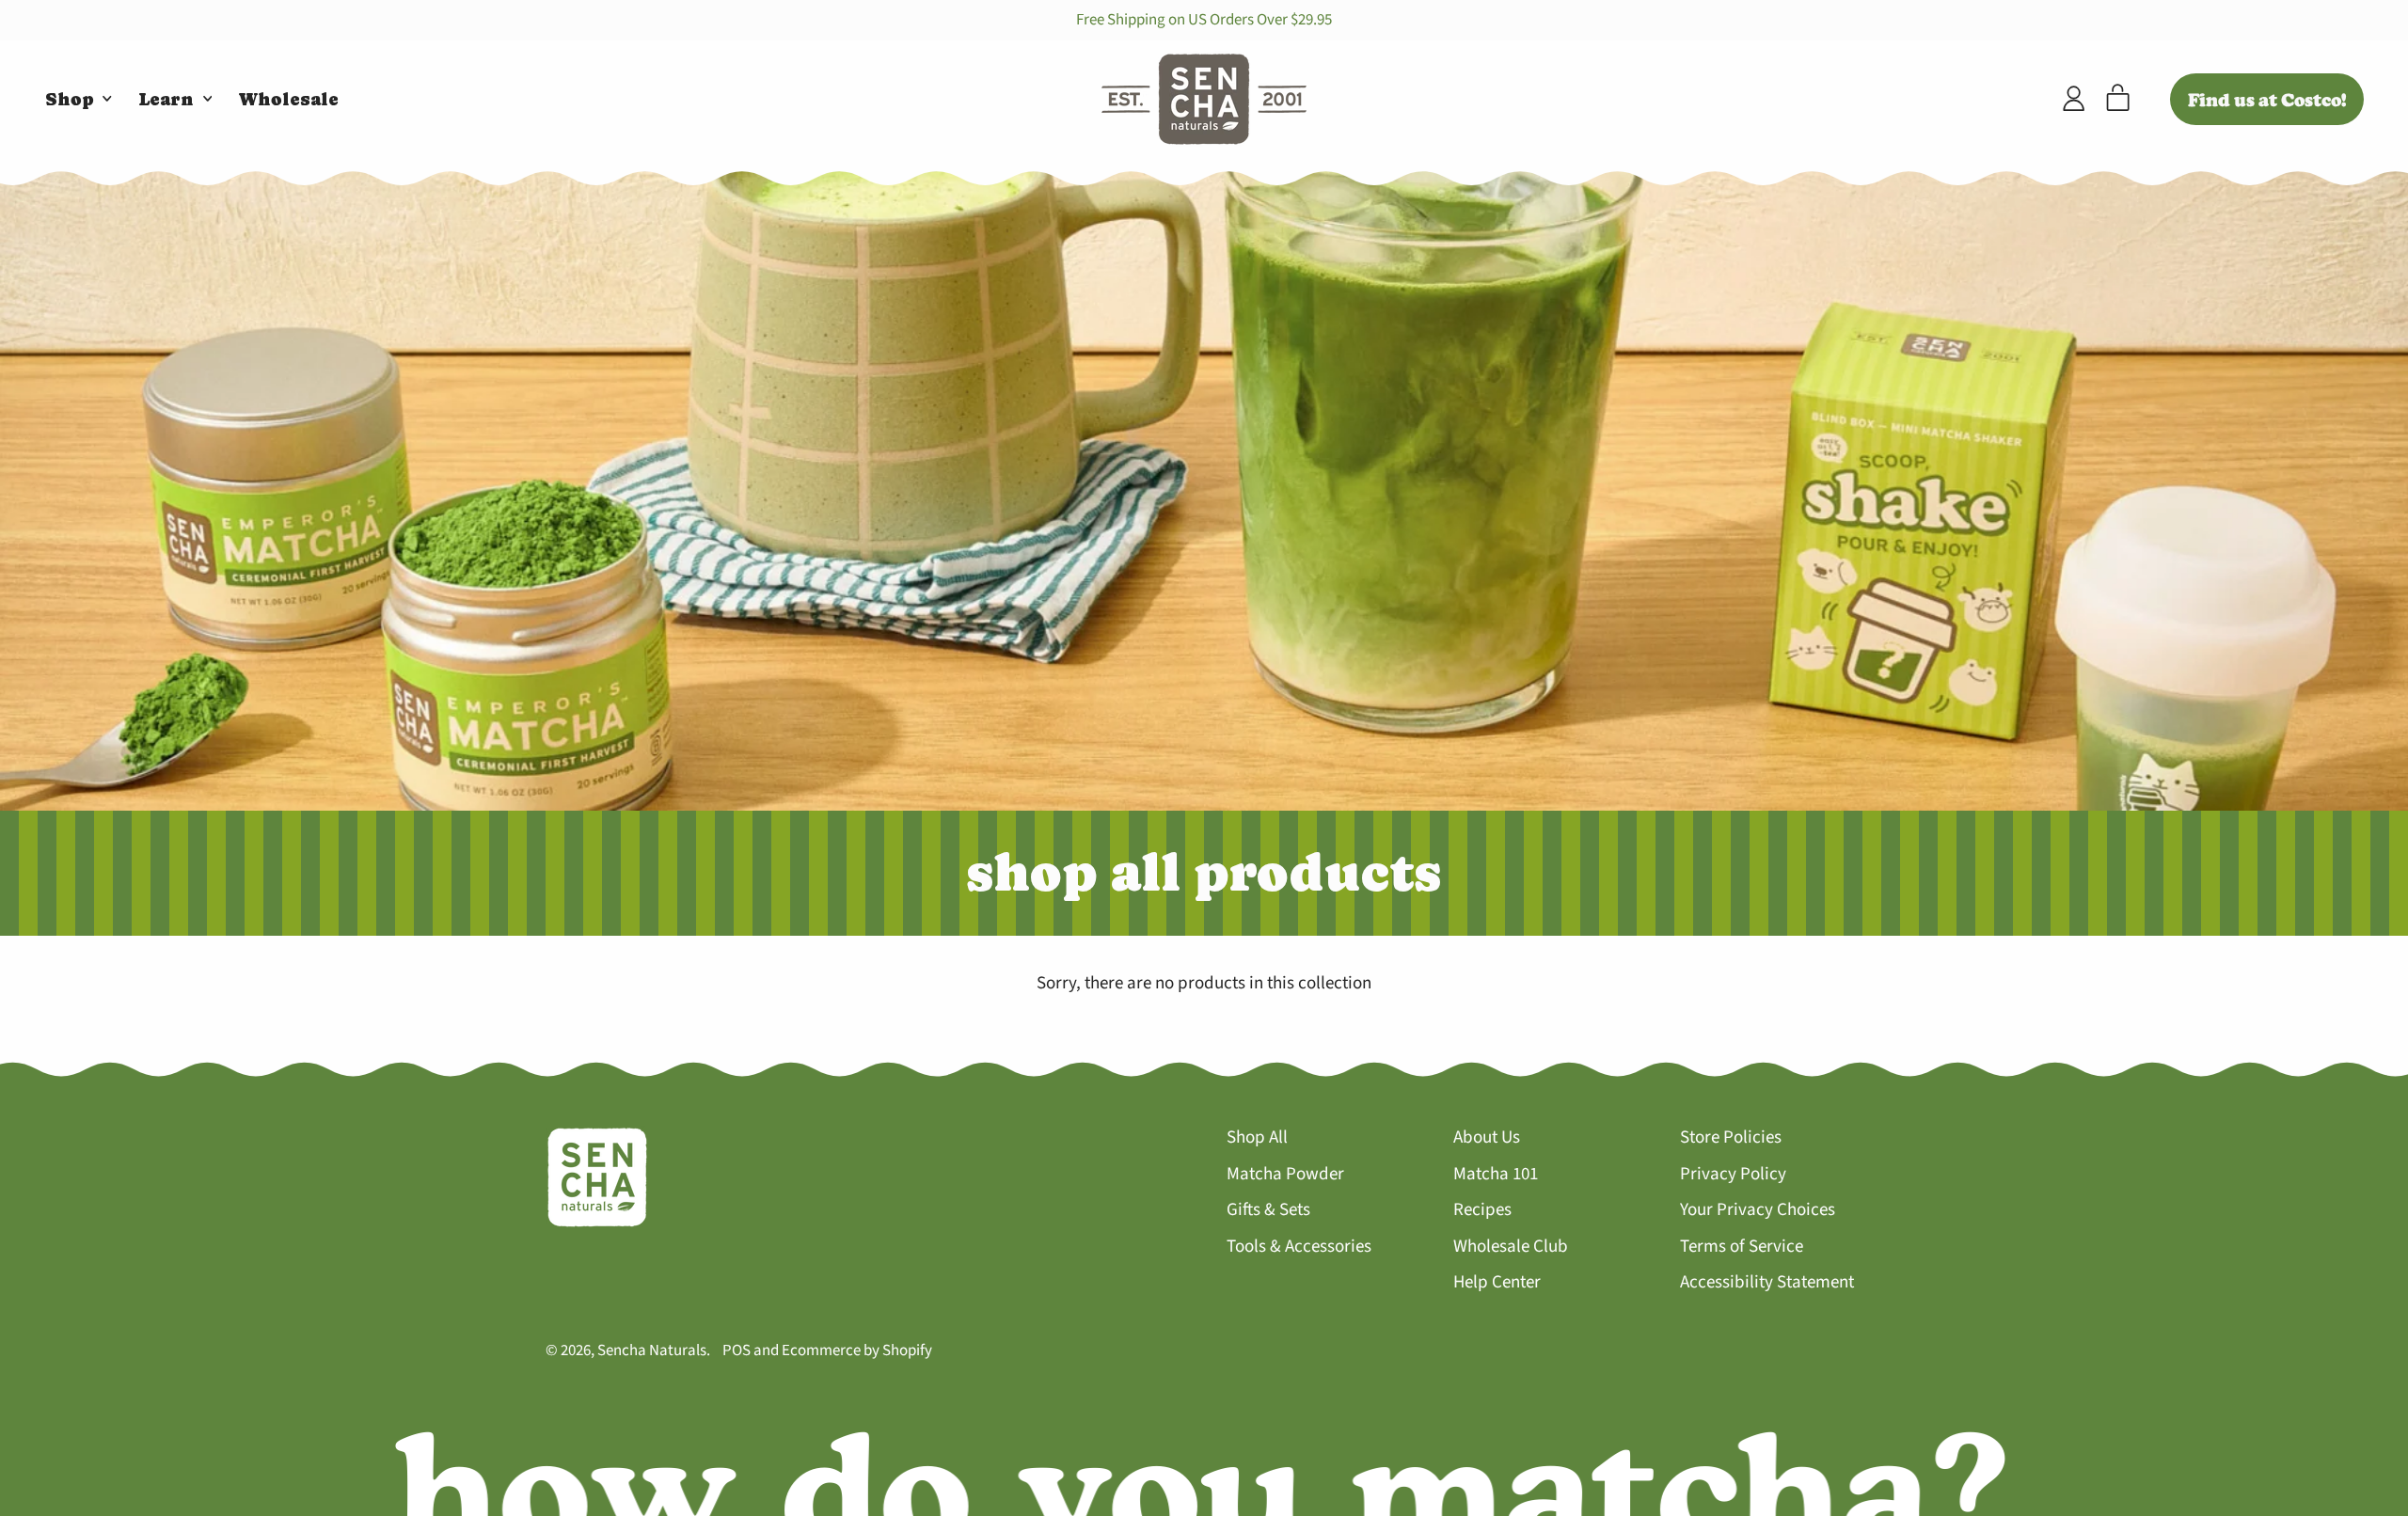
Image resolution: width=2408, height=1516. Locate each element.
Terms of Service (1742, 1247)
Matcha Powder (1285, 1174)
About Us (1487, 1137)
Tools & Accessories (1299, 1247)
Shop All (1257, 1137)
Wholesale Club (1511, 1247)
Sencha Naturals (652, 1350)
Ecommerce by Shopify (857, 1350)
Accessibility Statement (1767, 1282)
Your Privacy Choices (1758, 1210)
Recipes (1482, 1210)
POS (737, 1350)
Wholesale (289, 99)
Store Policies (1731, 1137)
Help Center (1497, 1282)
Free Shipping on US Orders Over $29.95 (1204, 20)
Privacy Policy (1733, 1174)
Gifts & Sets (1268, 1210)
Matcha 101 (1496, 1174)
